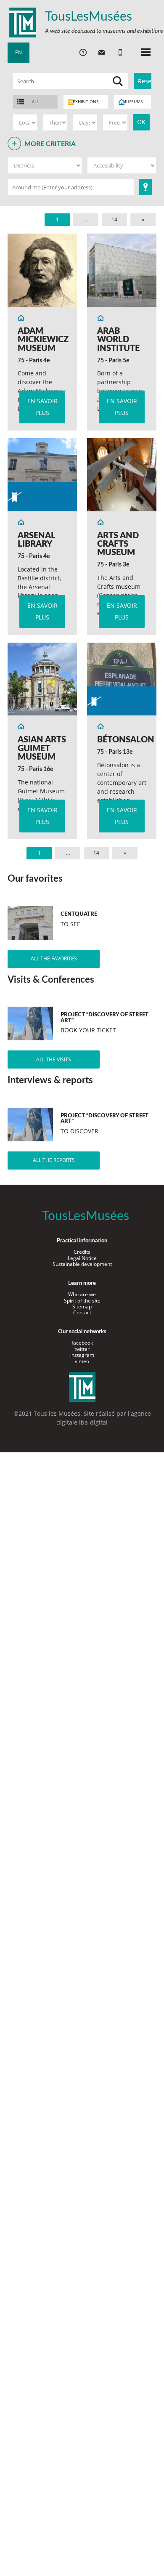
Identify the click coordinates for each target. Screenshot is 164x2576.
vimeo (82, 1361)
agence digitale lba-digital (104, 1418)
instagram (82, 1355)
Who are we (82, 1294)
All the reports (54, 1160)
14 (114, 219)
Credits (82, 1252)
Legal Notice (82, 1258)
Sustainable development (82, 1264)
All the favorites (54, 958)
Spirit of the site (82, 1301)
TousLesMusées (89, 17)
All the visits (54, 1059)
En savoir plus (42, 407)
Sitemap (82, 1307)
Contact (82, 1312)
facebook (82, 1343)
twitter (82, 1349)
